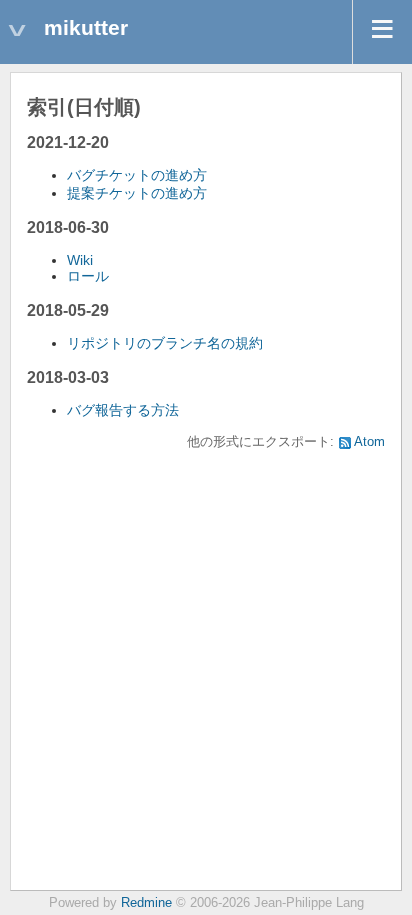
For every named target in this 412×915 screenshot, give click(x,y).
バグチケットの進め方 (137, 175)
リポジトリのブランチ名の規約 (165, 343)
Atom (369, 442)
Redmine (146, 903)
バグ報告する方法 (123, 410)
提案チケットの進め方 (137, 193)
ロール (88, 276)
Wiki (80, 260)
